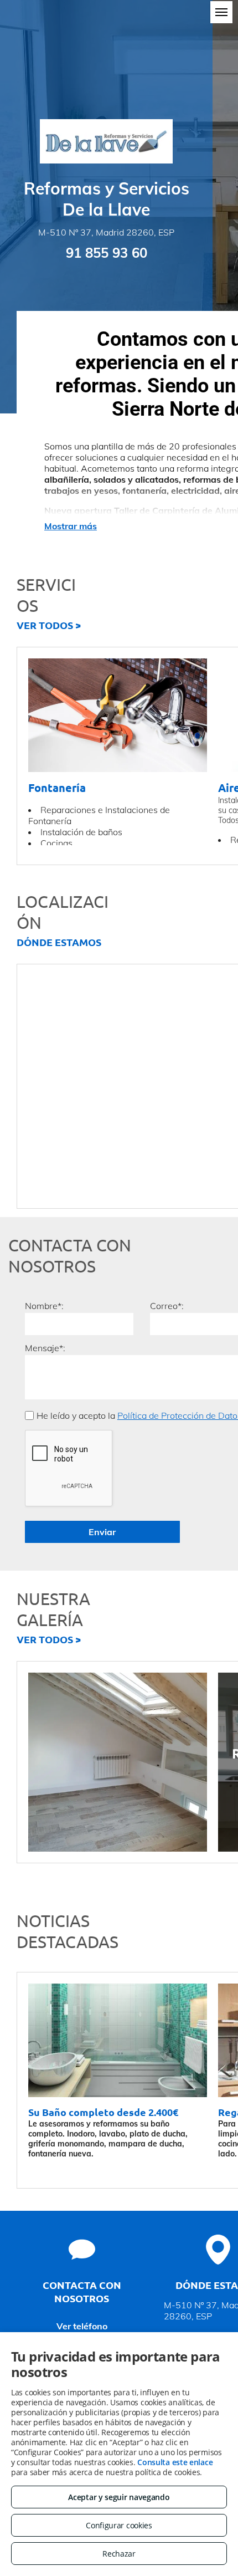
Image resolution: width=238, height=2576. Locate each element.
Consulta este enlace (175, 2462)
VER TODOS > (49, 625)
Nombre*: (44, 1306)
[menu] (221, 12)
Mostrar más (71, 526)
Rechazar (119, 2554)
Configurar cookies (119, 2525)
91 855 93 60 (107, 253)
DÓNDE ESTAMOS (59, 942)
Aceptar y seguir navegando (119, 2497)
